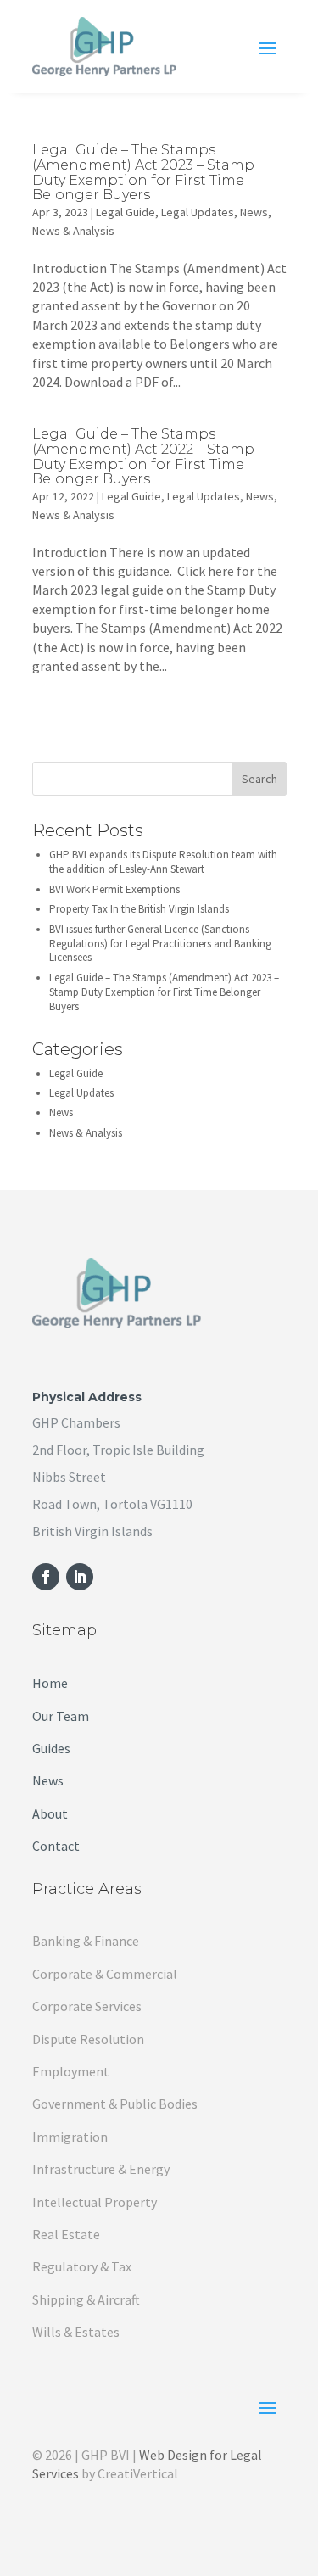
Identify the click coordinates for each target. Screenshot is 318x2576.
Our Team (61, 1716)
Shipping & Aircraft (86, 2299)
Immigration (70, 2137)
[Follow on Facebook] (46, 1577)
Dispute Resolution (88, 2039)
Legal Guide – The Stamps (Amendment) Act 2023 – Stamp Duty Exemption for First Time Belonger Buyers (143, 172)
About (50, 1813)
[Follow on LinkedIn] (80, 1577)
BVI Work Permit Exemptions (114, 889)
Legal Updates (198, 212)
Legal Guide (126, 212)
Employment (71, 2071)
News (254, 212)
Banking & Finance (86, 1941)
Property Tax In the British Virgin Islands (139, 909)
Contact (56, 1846)
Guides (51, 1748)
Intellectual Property (95, 2202)
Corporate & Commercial (105, 1974)
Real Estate (66, 2234)
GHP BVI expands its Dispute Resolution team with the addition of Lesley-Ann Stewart (163, 862)
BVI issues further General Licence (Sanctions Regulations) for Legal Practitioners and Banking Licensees (160, 944)
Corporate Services (87, 2006)
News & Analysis (73, 231)
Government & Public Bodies (115, 2104)
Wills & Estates (76, 2332)
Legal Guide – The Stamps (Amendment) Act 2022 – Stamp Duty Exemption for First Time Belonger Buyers (143, 456)
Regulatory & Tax (82, 2266)
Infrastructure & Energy (101, 2169)
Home (50, 1683)
